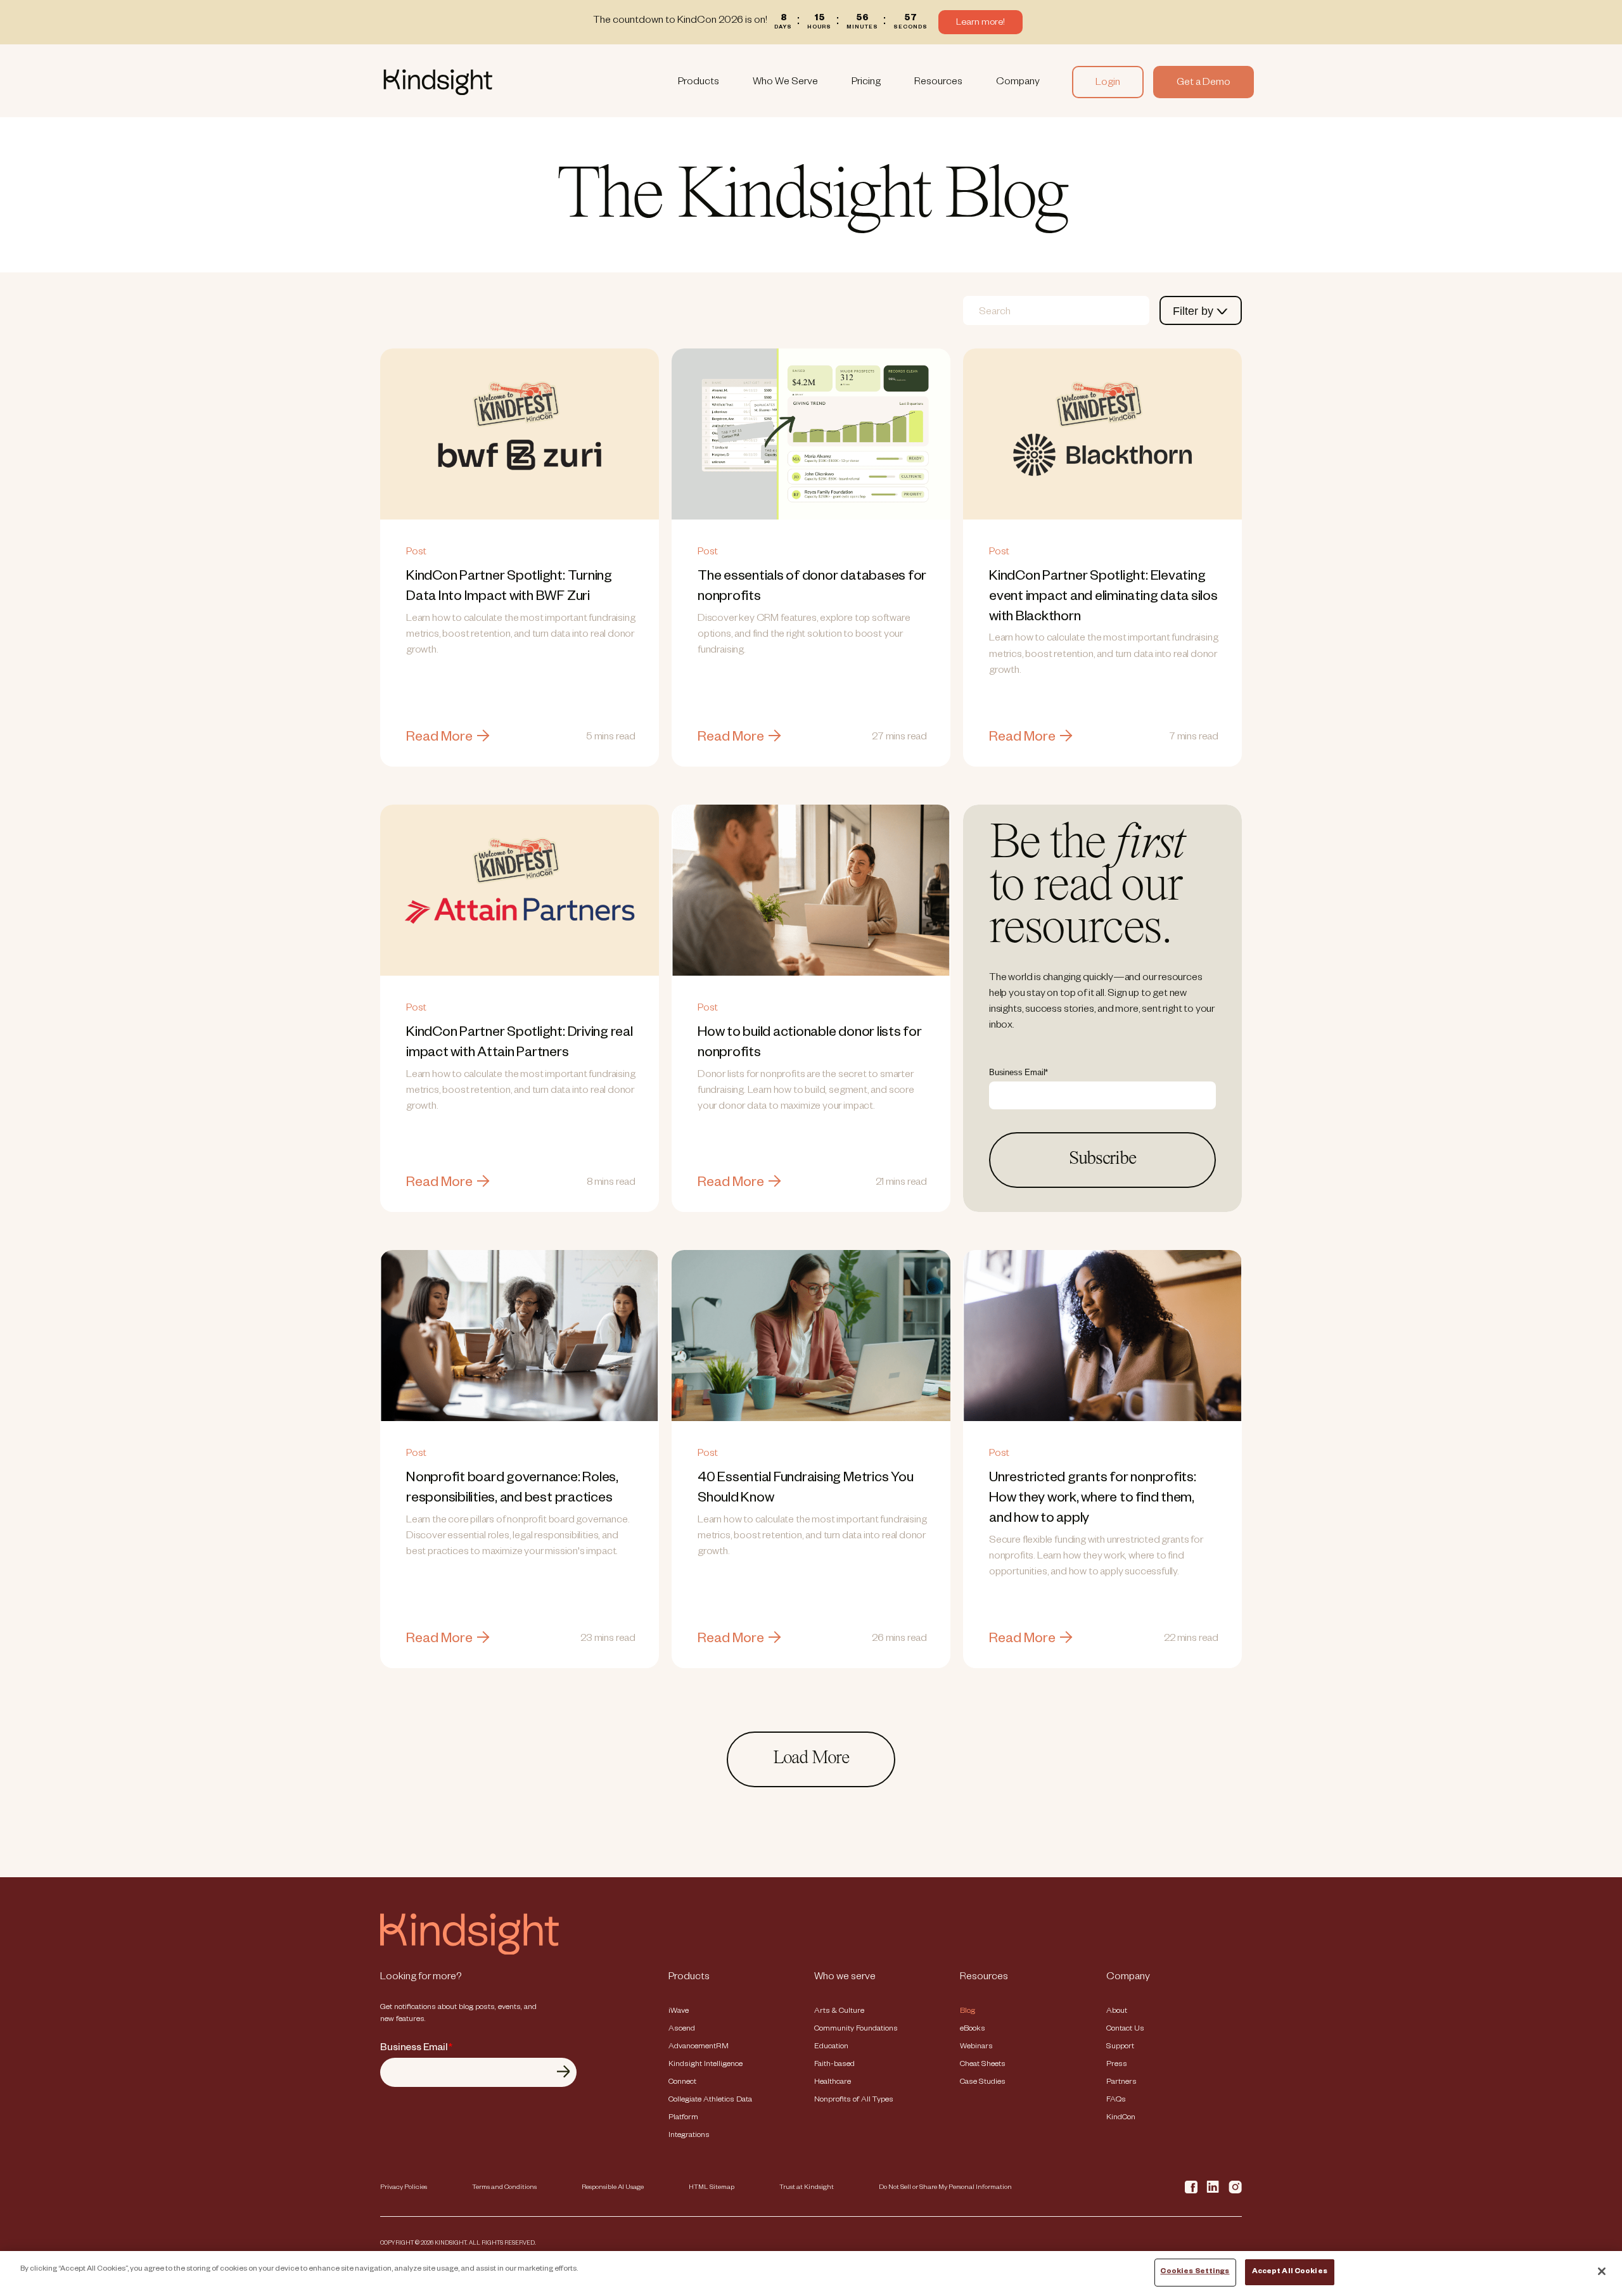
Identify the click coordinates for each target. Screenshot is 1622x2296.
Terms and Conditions (504, 2188)
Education (831, 2047)
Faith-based (834, 2065)
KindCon (1121, 2118)
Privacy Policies (404, 2188)
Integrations (689, 2136)
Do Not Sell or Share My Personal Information (945, 2188)
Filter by (1195, 311)
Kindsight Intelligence (706, 2065)
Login (1108, 84)
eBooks (973, 2029)
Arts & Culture (839, 2012)
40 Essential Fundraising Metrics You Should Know (811, 1459)
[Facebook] (1191, 2187)
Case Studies (983, 2082)
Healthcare (833, 2082)
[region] (811, 2274)
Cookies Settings (1195, 2272)
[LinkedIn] (1213, 2187)
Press (1117, 2065)
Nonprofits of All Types (854, 2100)
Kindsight (513, 82)
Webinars (976, 2047)
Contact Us (1125, 2029)
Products (699, 83)
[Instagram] (1235, 2187)
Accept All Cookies (1290, 2272)
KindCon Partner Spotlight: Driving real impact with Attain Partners (520, 1008)
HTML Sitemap (712, 2188)
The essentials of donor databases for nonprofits (811, 558)
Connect (682, 2082)
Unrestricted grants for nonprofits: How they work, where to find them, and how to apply (1102, 1459)
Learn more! (980, 23)
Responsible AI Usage (613, 2188)
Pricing (866, 83)
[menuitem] (699, 82)
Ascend (682, 2029)
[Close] (1602, 2271)
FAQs (1116, 2100)
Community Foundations (856, 2029)
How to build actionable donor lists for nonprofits (811, 1008)
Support (1120, 2047)
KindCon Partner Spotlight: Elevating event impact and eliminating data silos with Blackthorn (1102, 558)
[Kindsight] (469, 1953)
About (1117, 2012)
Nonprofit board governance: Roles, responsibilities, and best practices (520, 1459)
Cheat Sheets (983, 2065)
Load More (811, 1759)
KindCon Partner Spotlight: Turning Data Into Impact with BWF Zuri (520, 558)
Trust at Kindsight (807, 2188)
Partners (1121, 2082)
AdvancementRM (699, 2047)
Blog (967, 2012)
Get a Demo (1204, 84)
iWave (679, 2012)
